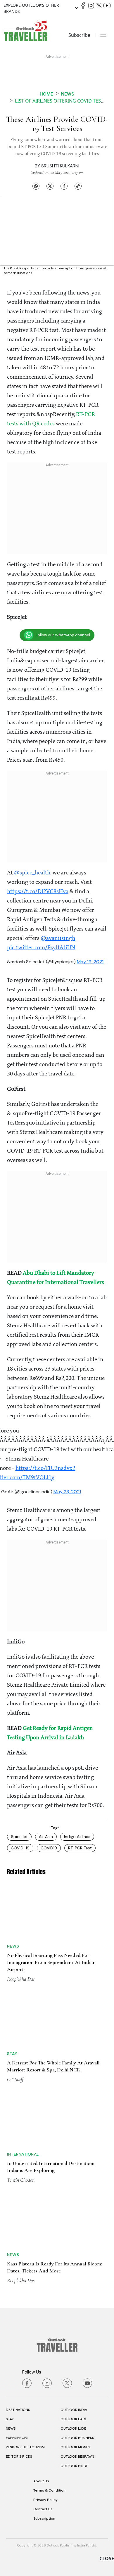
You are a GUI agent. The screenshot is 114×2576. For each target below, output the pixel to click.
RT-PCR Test (80, 1848)
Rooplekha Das (21, 1979)
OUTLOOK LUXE (73, 2428)
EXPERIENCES (17, 2438)
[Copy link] (78, 186)
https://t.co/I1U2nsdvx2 (45, 1468)
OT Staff (15, 2079)
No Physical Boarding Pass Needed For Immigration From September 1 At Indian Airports (51, 1962)
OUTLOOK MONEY (75, 2447)
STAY (10, 2419)
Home (46, 94)
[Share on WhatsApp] (36, 186)
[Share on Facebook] (64, 186)
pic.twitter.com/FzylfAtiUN (41, 948)
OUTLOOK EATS (73, 2419)
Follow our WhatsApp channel (63, 635)
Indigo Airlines (77, 1837)
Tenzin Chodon (21, 2180)
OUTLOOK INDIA (74, 2410)
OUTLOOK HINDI (74, 2466)
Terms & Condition (49, 2490)
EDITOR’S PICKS (19, 2457)
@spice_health (32, 873)
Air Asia (46, 1837)
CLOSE (107, 2558)
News (68, 94)
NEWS (11, 2428)
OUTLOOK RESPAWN (77, 2457)
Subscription (44, 2518)
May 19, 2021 (90, 962)
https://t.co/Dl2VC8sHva (38, 892)
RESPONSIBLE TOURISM (25, 2447)
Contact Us (43, 2509)
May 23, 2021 (67, 1492)
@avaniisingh (58, 938)
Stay (12, 2054)
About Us (41, 2481)
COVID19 (49, 1848)
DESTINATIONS (18, 2410)
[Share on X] (50, 186)
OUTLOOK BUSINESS (77, 2438)
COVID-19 (20, 1848)
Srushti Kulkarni (60, 166)
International (23, 2154)
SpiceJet (19, 1837)
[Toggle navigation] (103, 35)
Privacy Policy (45, 2500)
